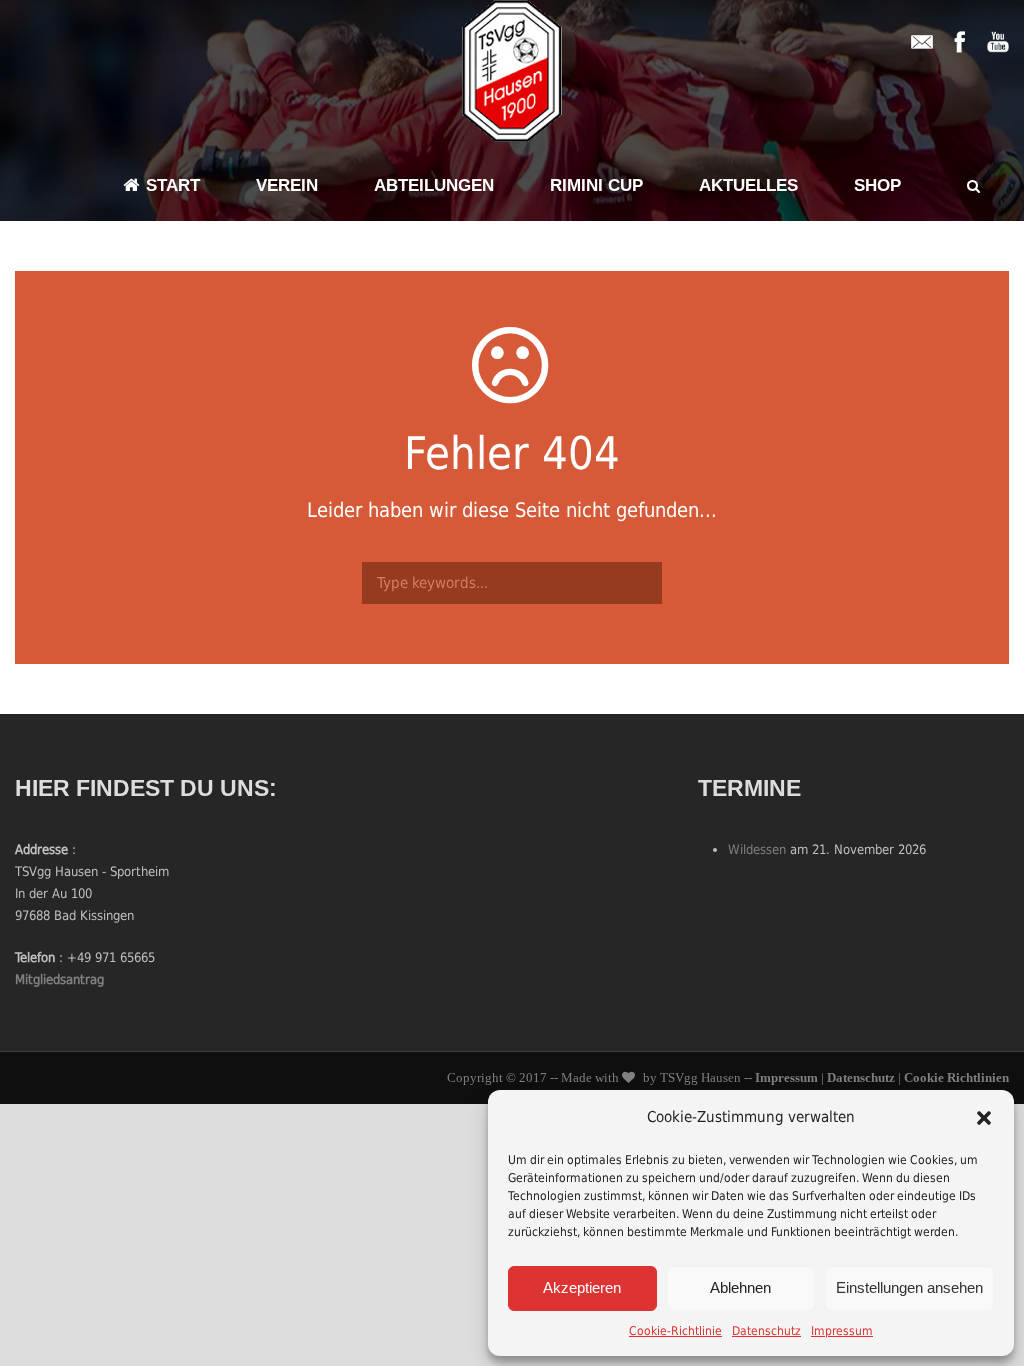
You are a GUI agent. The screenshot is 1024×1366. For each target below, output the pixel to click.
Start (173, 185)
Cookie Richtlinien (956, 1077)
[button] (984, 1118)
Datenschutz (766, 1331)
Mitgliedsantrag (59, 979)
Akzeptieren (582, 1287)
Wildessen (757, 849)
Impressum (842, 1331)
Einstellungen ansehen (909, 1287)
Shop (877, 185)
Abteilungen (434, 185)
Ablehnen (740, 1287)
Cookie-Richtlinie (675, 1331)
